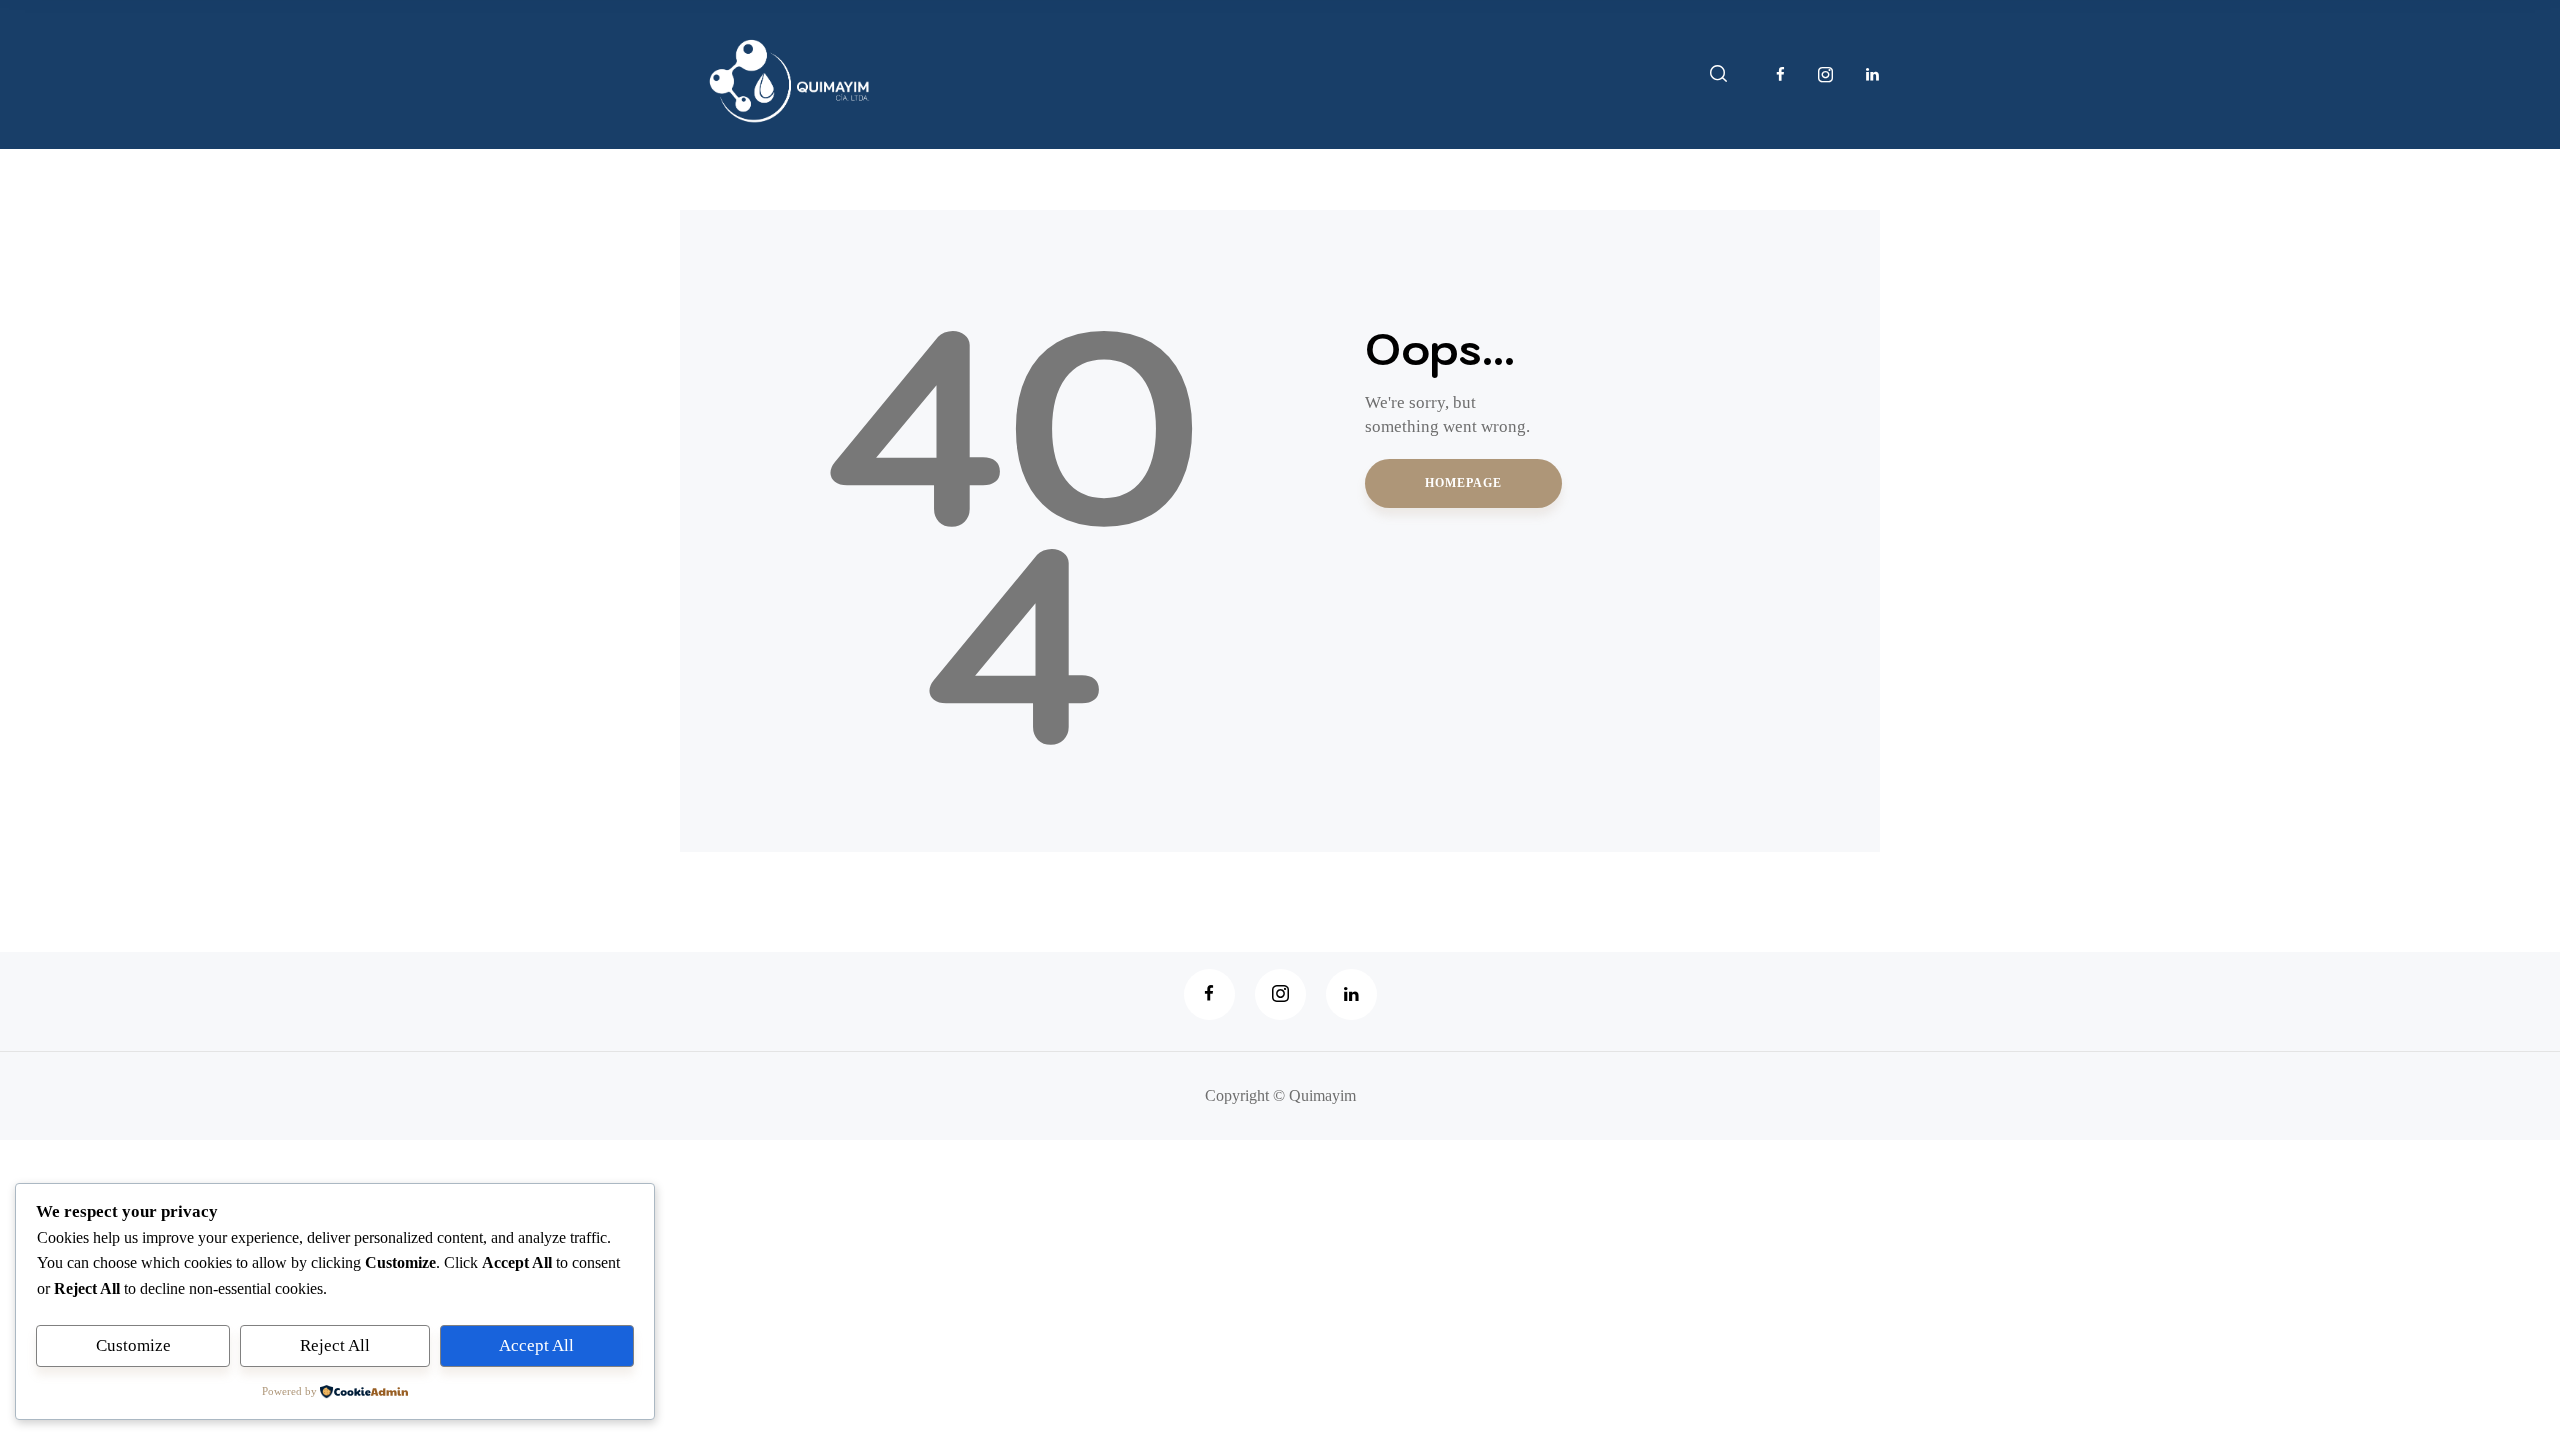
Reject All (335, 1345)
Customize (133, 1345)
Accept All (536, 1345)
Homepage (1463, 483)
